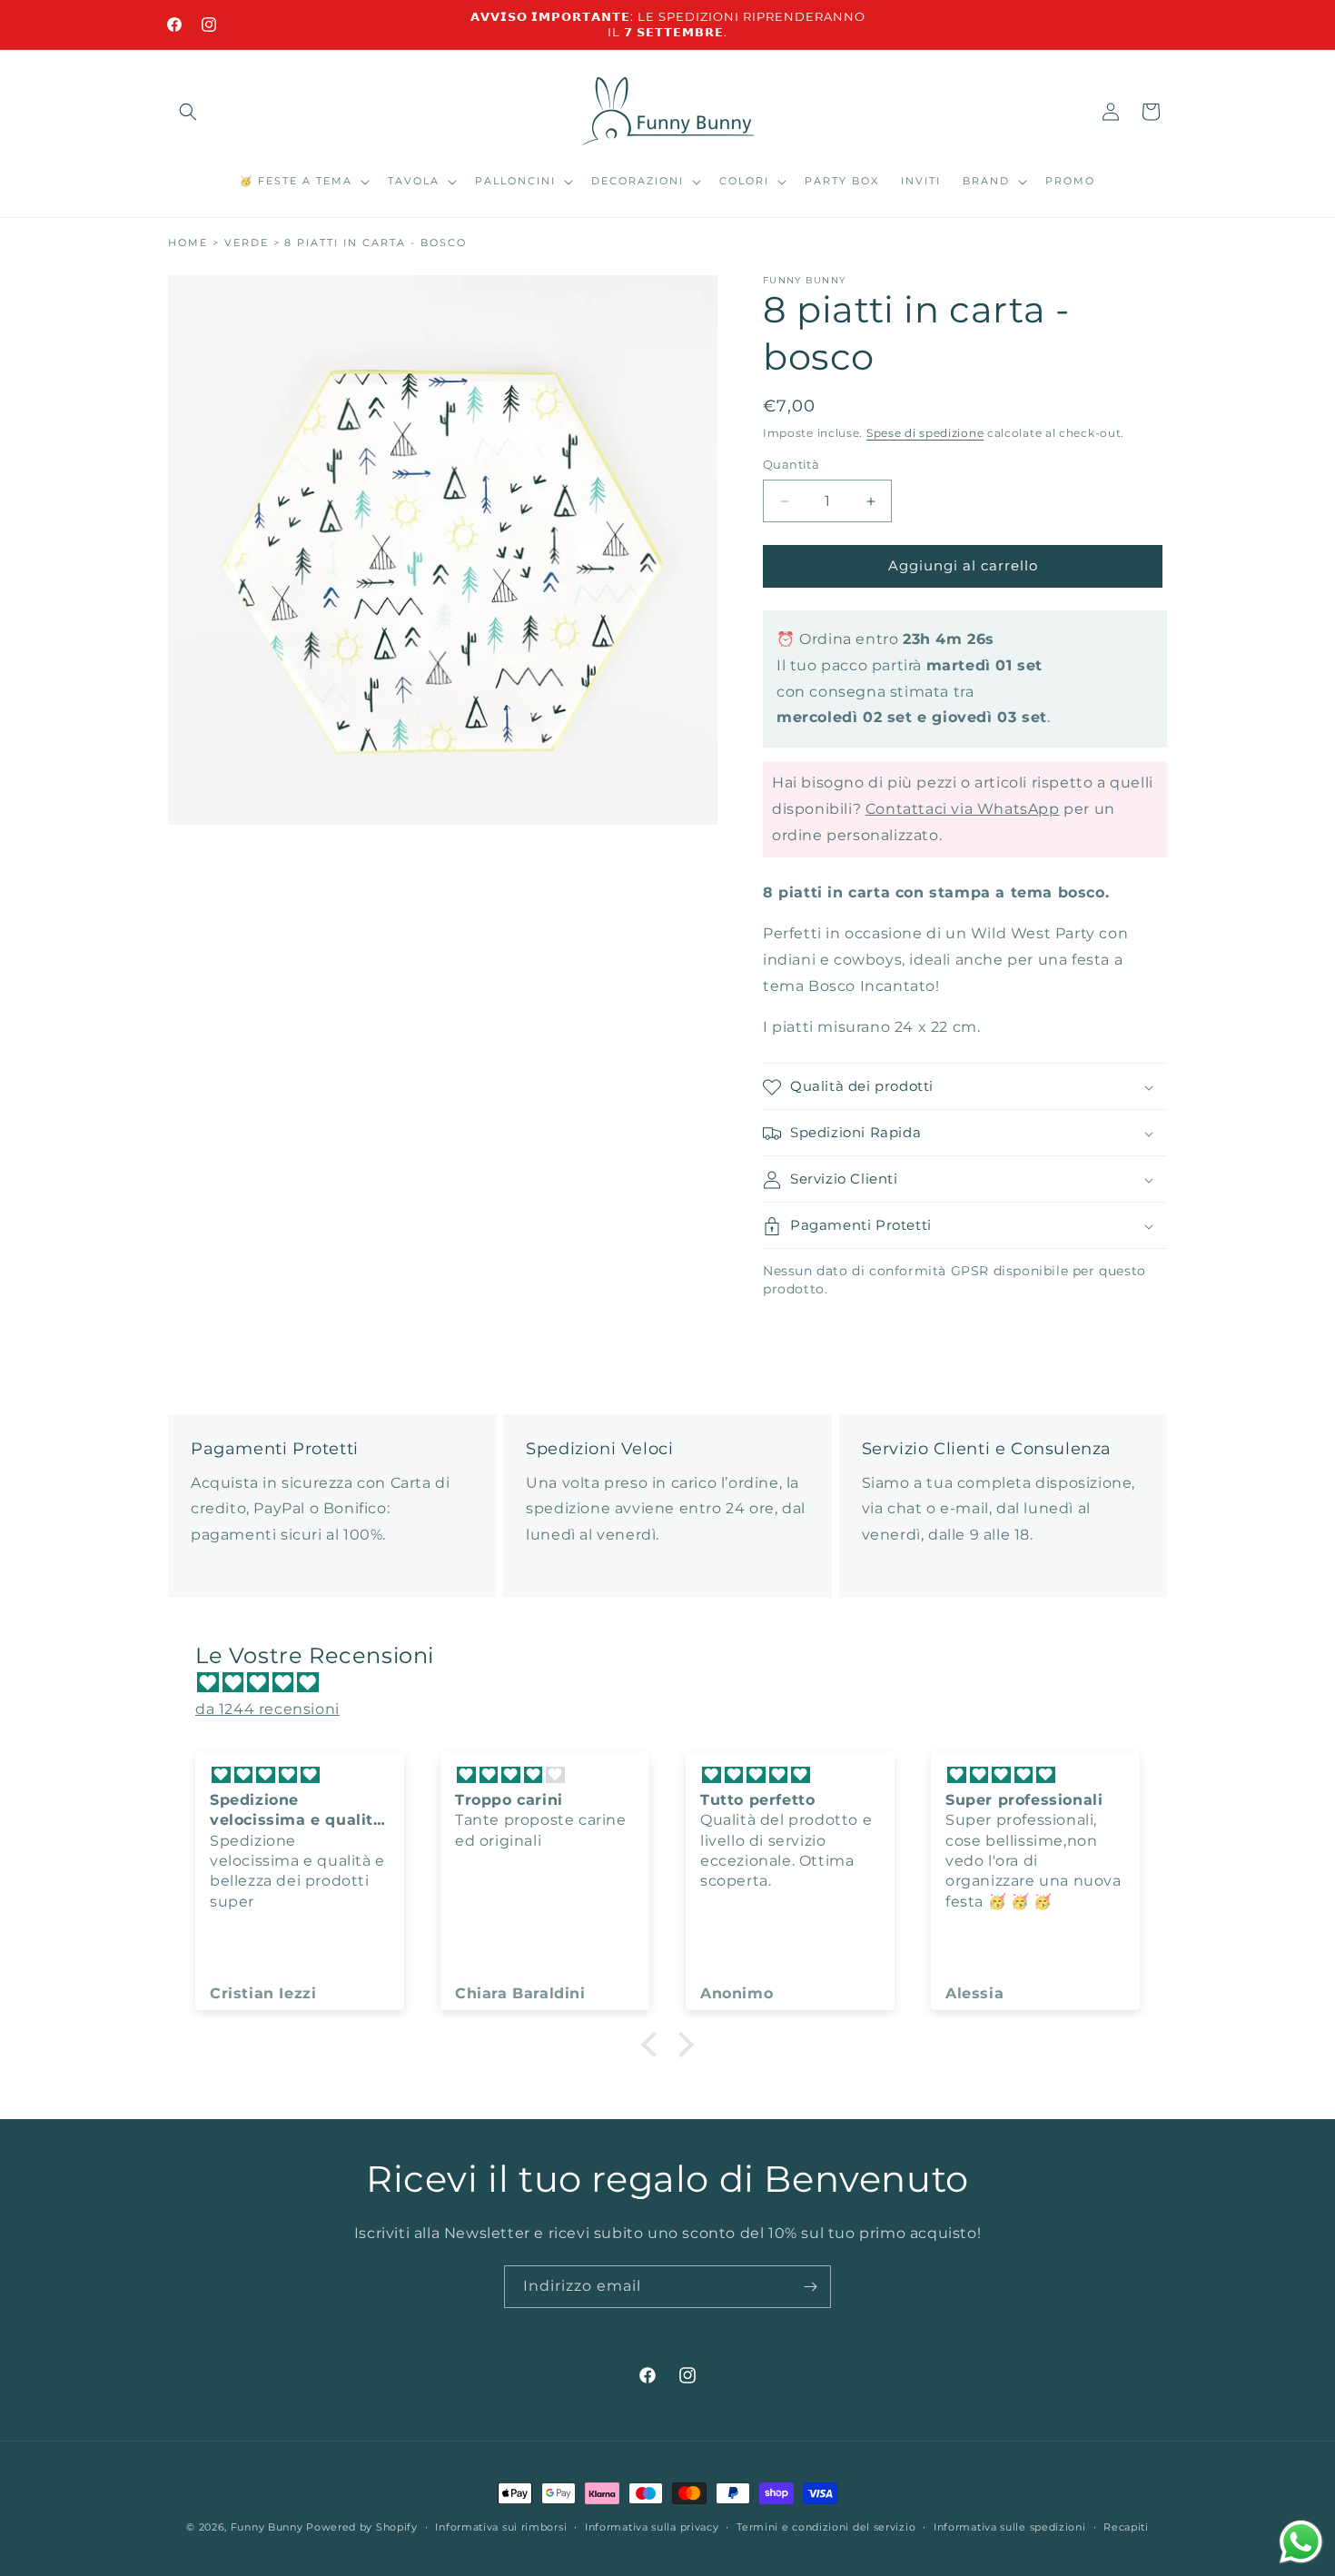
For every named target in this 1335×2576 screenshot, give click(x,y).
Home (188, 243)
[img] (677, 1683)
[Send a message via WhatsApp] (1301, 2542)
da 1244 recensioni (267, 1709)
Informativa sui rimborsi (501, 2526)
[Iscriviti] (810, 2287)
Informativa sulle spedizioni (1010, 2526)
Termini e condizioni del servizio (826, 2526)
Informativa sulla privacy (652, 2526)
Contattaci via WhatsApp (963, 809)
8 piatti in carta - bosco (376, 243)
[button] (188, 112)
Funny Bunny (267, 2527)
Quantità (791, 465)
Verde (247, 243)
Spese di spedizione (925, 433)
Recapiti (1126, 2526)
